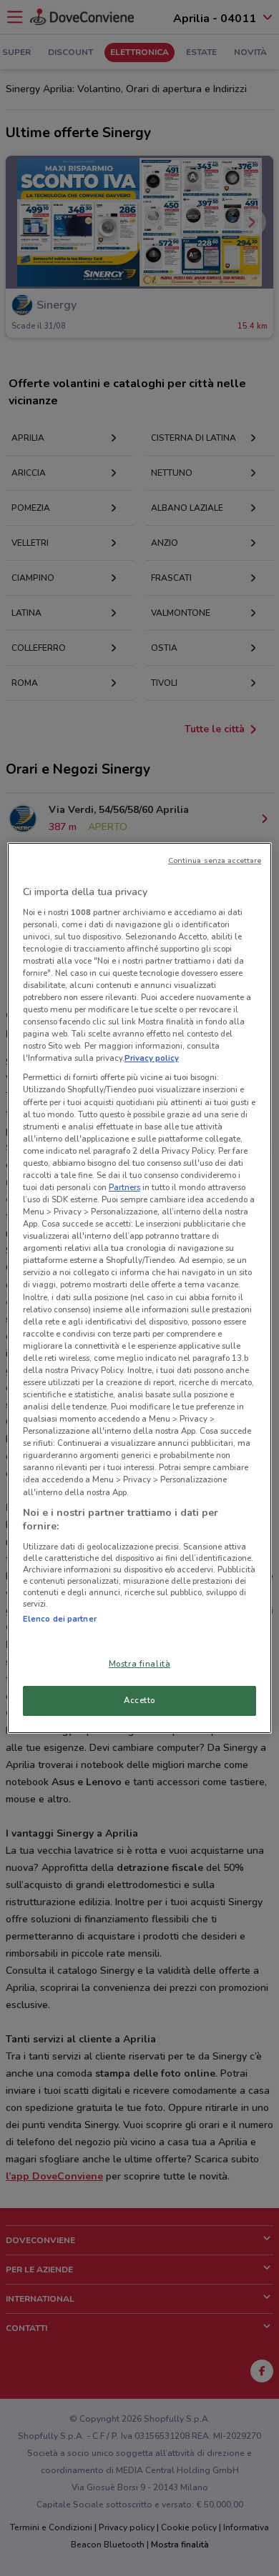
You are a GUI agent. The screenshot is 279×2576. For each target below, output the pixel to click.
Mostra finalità (140, 1664)
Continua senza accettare (215, 860)
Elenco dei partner (60, 1619)
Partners (124, 1187)
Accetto (139, 1700)
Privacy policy (152, 1058)
